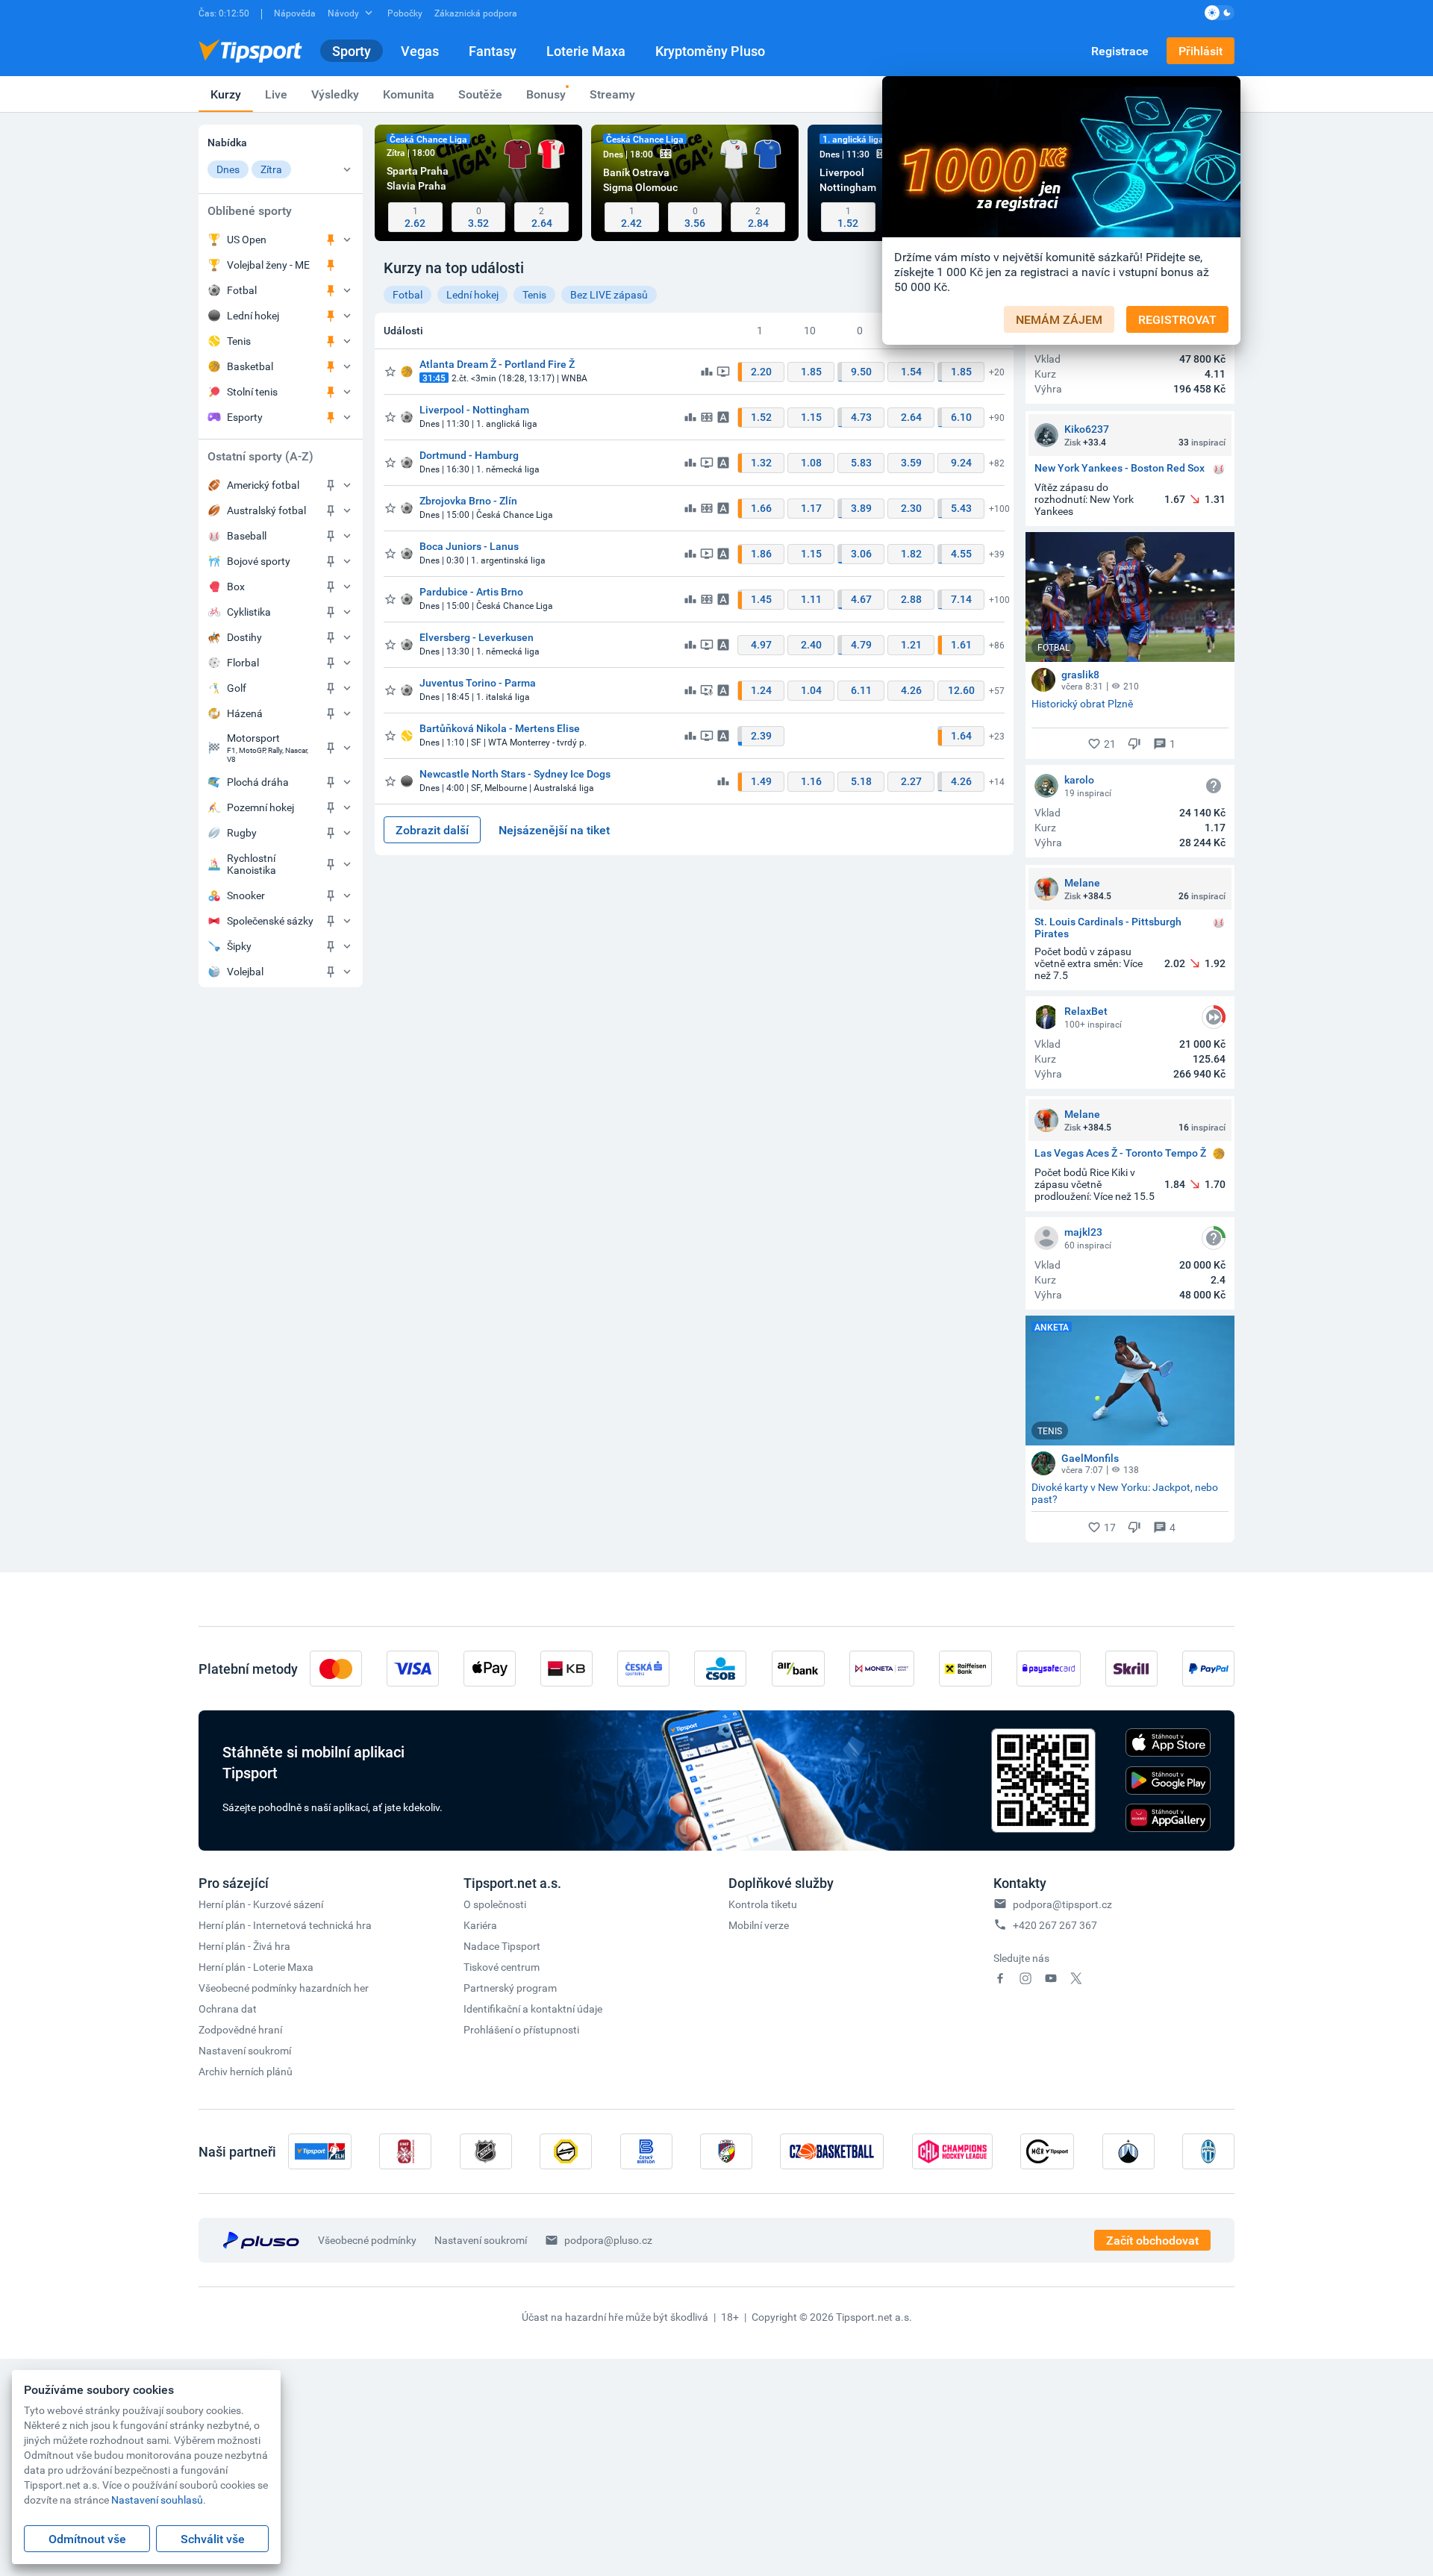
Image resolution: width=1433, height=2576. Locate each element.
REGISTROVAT (1177, 319)
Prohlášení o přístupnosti (521, 2029)
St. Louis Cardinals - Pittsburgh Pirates (1108, 928)
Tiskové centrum (502, 1967)
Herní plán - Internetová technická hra (285, 1925)
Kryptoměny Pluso (710, 51)
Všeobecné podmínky (367, 2240)
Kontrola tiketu (763, 1904)
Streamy (612, 94)
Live (276, 94)
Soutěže (480, 94)
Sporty (352, 51)
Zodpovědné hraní (240, 2029)
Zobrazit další (432, 830)
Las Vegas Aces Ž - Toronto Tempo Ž (1120, 1153)
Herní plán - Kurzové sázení (261, 1904)
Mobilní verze (759, 1925)
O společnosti (495, 1904)
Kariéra (480, 1925)
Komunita (409, 94)
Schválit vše (213, 2539)
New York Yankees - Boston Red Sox (1120, 468)
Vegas (420, 51)
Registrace (1120, 51)
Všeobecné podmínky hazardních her (284, 1988)
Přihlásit (1201, 51)
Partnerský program (510, 1988)
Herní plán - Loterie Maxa (256, 1967)
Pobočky (405, 13)
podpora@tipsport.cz (1062, 1904)
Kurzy (226, 94)
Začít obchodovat (1152, 2240)
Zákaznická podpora (476, 13)
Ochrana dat (228, 2008)
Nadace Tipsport (502, 1946)
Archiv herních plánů (246, 2071)
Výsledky (335, 94)
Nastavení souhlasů (157, 2500)
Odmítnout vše (87, 2539)
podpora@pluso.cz (608, 2240)
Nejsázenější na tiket (554, 830)
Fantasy (493, 51)
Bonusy (546, 94)
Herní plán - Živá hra (244, 1946)
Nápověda (295, 13)
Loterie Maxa (586, 51)
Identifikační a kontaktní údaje (533, 2008)
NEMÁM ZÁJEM (1059, 319)
